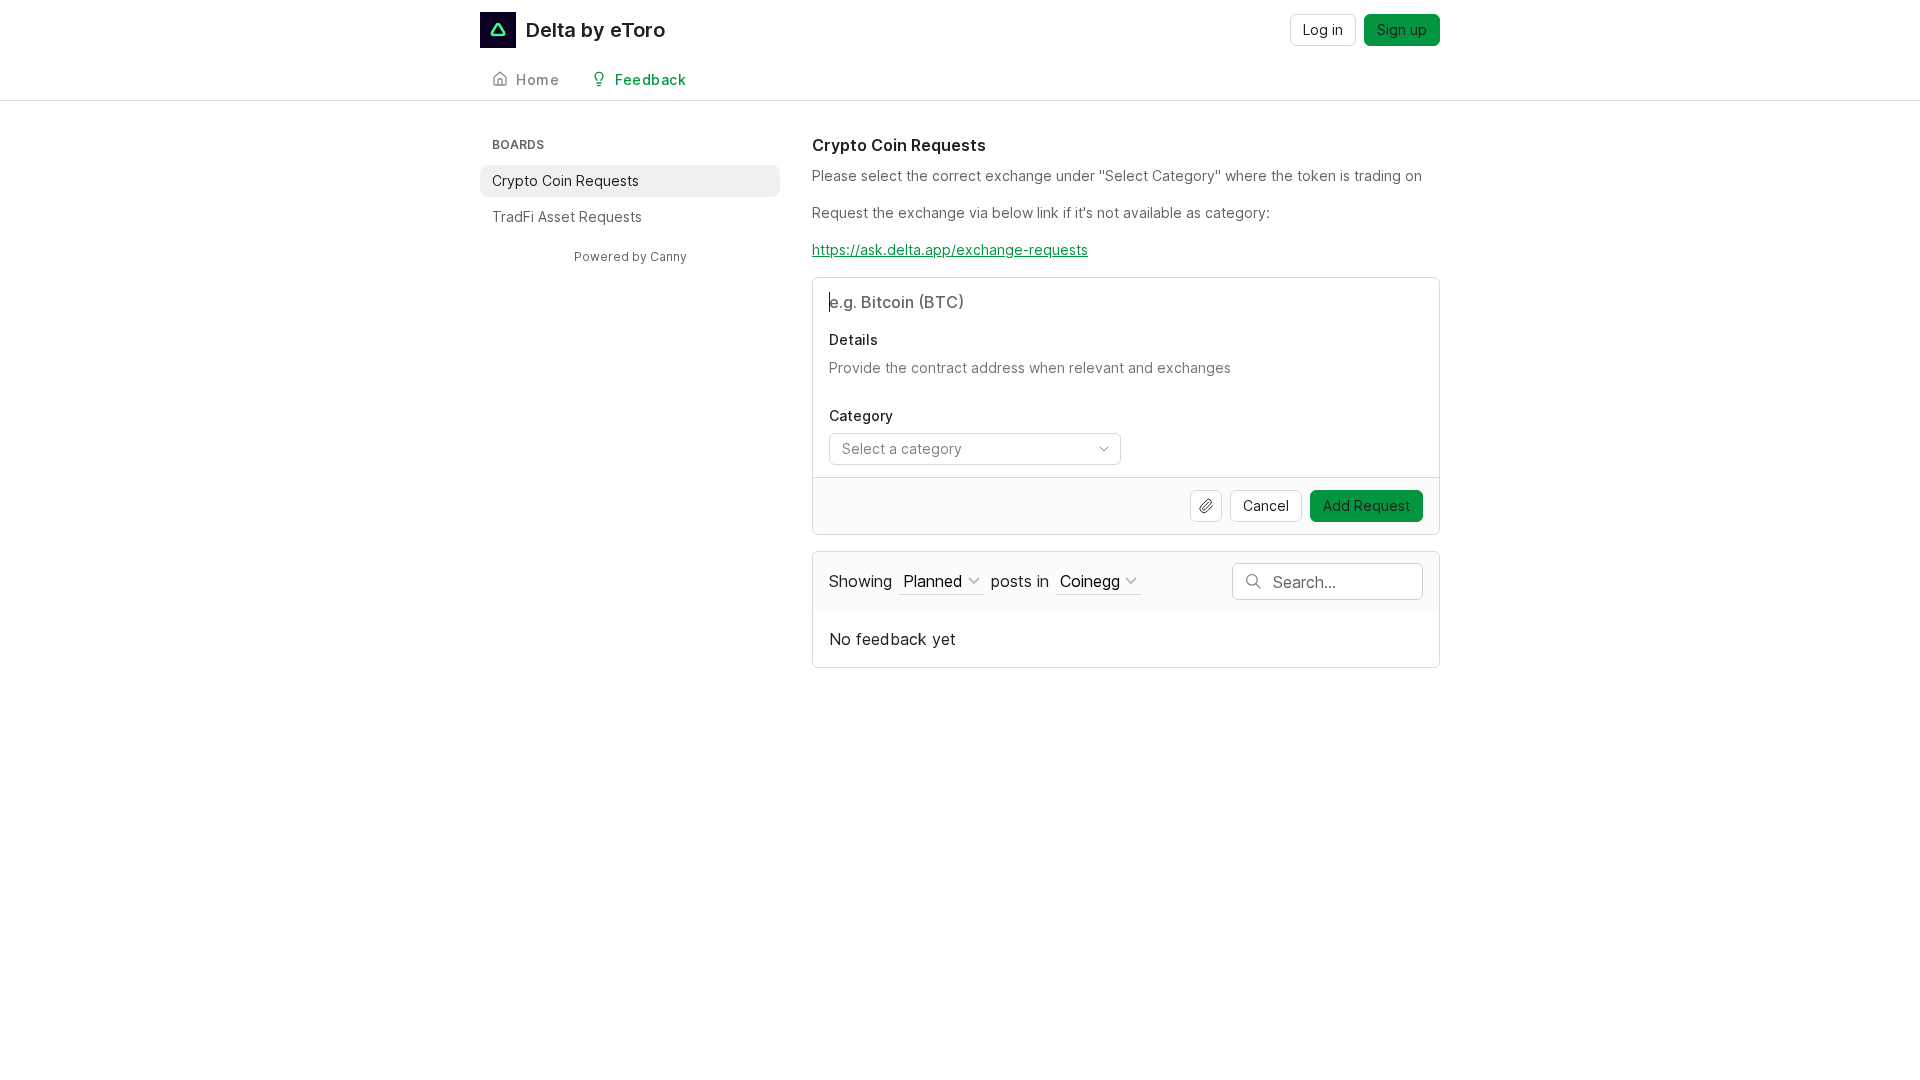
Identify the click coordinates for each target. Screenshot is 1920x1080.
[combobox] (975, 449)
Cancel (1266, 505)
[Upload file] (1206, 506)
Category (861, 415)
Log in (1323, 29)
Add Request (1366, 505)
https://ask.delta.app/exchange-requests (950, 249)
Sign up (1402, 29)
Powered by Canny (630, 256)
